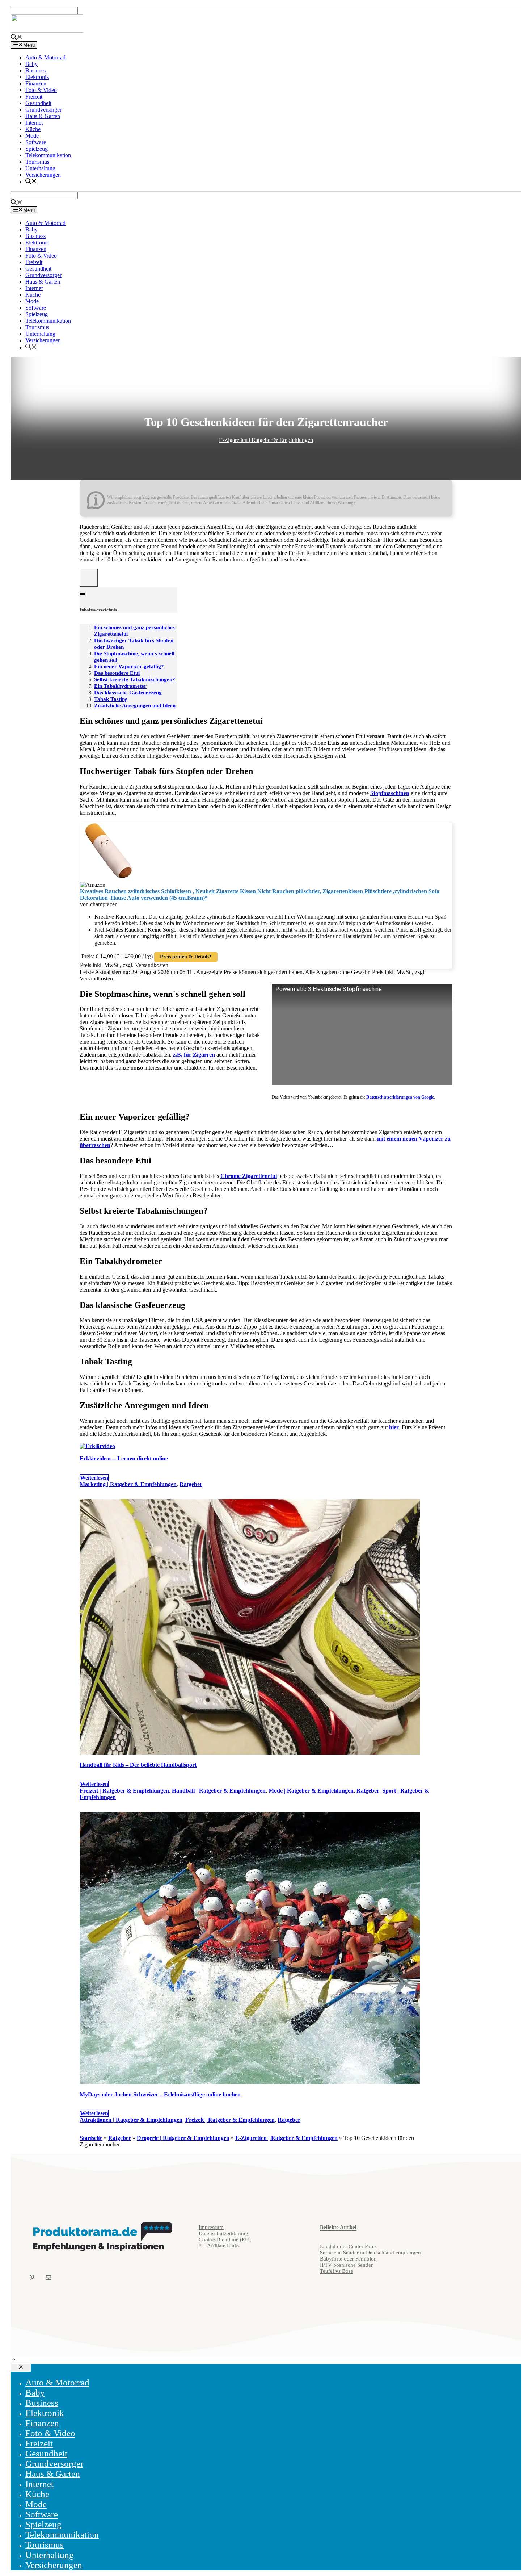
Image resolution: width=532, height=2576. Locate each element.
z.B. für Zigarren (194, 1055)
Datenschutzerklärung (223, 2233)
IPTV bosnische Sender (346, 2265)
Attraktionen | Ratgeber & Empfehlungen (131, 2120)
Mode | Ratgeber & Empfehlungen (311, 1791)
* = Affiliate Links (219, 2246)
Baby (31, 64)
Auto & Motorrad (45, 57)
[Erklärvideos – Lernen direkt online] (97, 1446)
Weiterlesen (94, 1478)
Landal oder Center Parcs (348, 2246)
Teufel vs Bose (337, 2271)
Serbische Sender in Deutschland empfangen (370, 2253)
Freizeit (34, 97)
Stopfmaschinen (390, 793)
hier (394, 1427)
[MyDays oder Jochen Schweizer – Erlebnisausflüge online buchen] (250, 2082)
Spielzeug (37, 149)
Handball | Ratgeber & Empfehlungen (219, 1791)
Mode (32, 136)
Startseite (91, 2138)
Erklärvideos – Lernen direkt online (124, 1458)
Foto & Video (41, 90)
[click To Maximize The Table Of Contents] (89, 578)
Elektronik (37, 77)
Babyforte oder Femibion (348, 2259)
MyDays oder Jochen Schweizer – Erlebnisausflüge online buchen (160, 2094)
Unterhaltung (40, 168)
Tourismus (37, 162)
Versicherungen (43, 175)
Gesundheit (38, 103)
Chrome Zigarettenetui (249, 1176)
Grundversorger (43, 110)
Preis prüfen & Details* (186, 957)
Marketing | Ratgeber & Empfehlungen (128, 1484)
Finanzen (36, 83)
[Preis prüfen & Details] (109, 878)
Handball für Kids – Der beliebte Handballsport (138, 1765)
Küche (33, 129)
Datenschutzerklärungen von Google (400, 1097)
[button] (14, 2360)
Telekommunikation (48, 155)
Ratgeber (191, 1484)
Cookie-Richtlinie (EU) (225, 2240)
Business (35, 70)
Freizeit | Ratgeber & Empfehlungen (124, 1791)
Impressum (211, 2227)
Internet (34, 123)
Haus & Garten (43, 116)
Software (36, 142)
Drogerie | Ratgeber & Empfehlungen (183, 2138)
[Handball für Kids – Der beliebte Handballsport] (250, 1753)
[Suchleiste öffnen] (17, 38)
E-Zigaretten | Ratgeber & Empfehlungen (266, 440)
